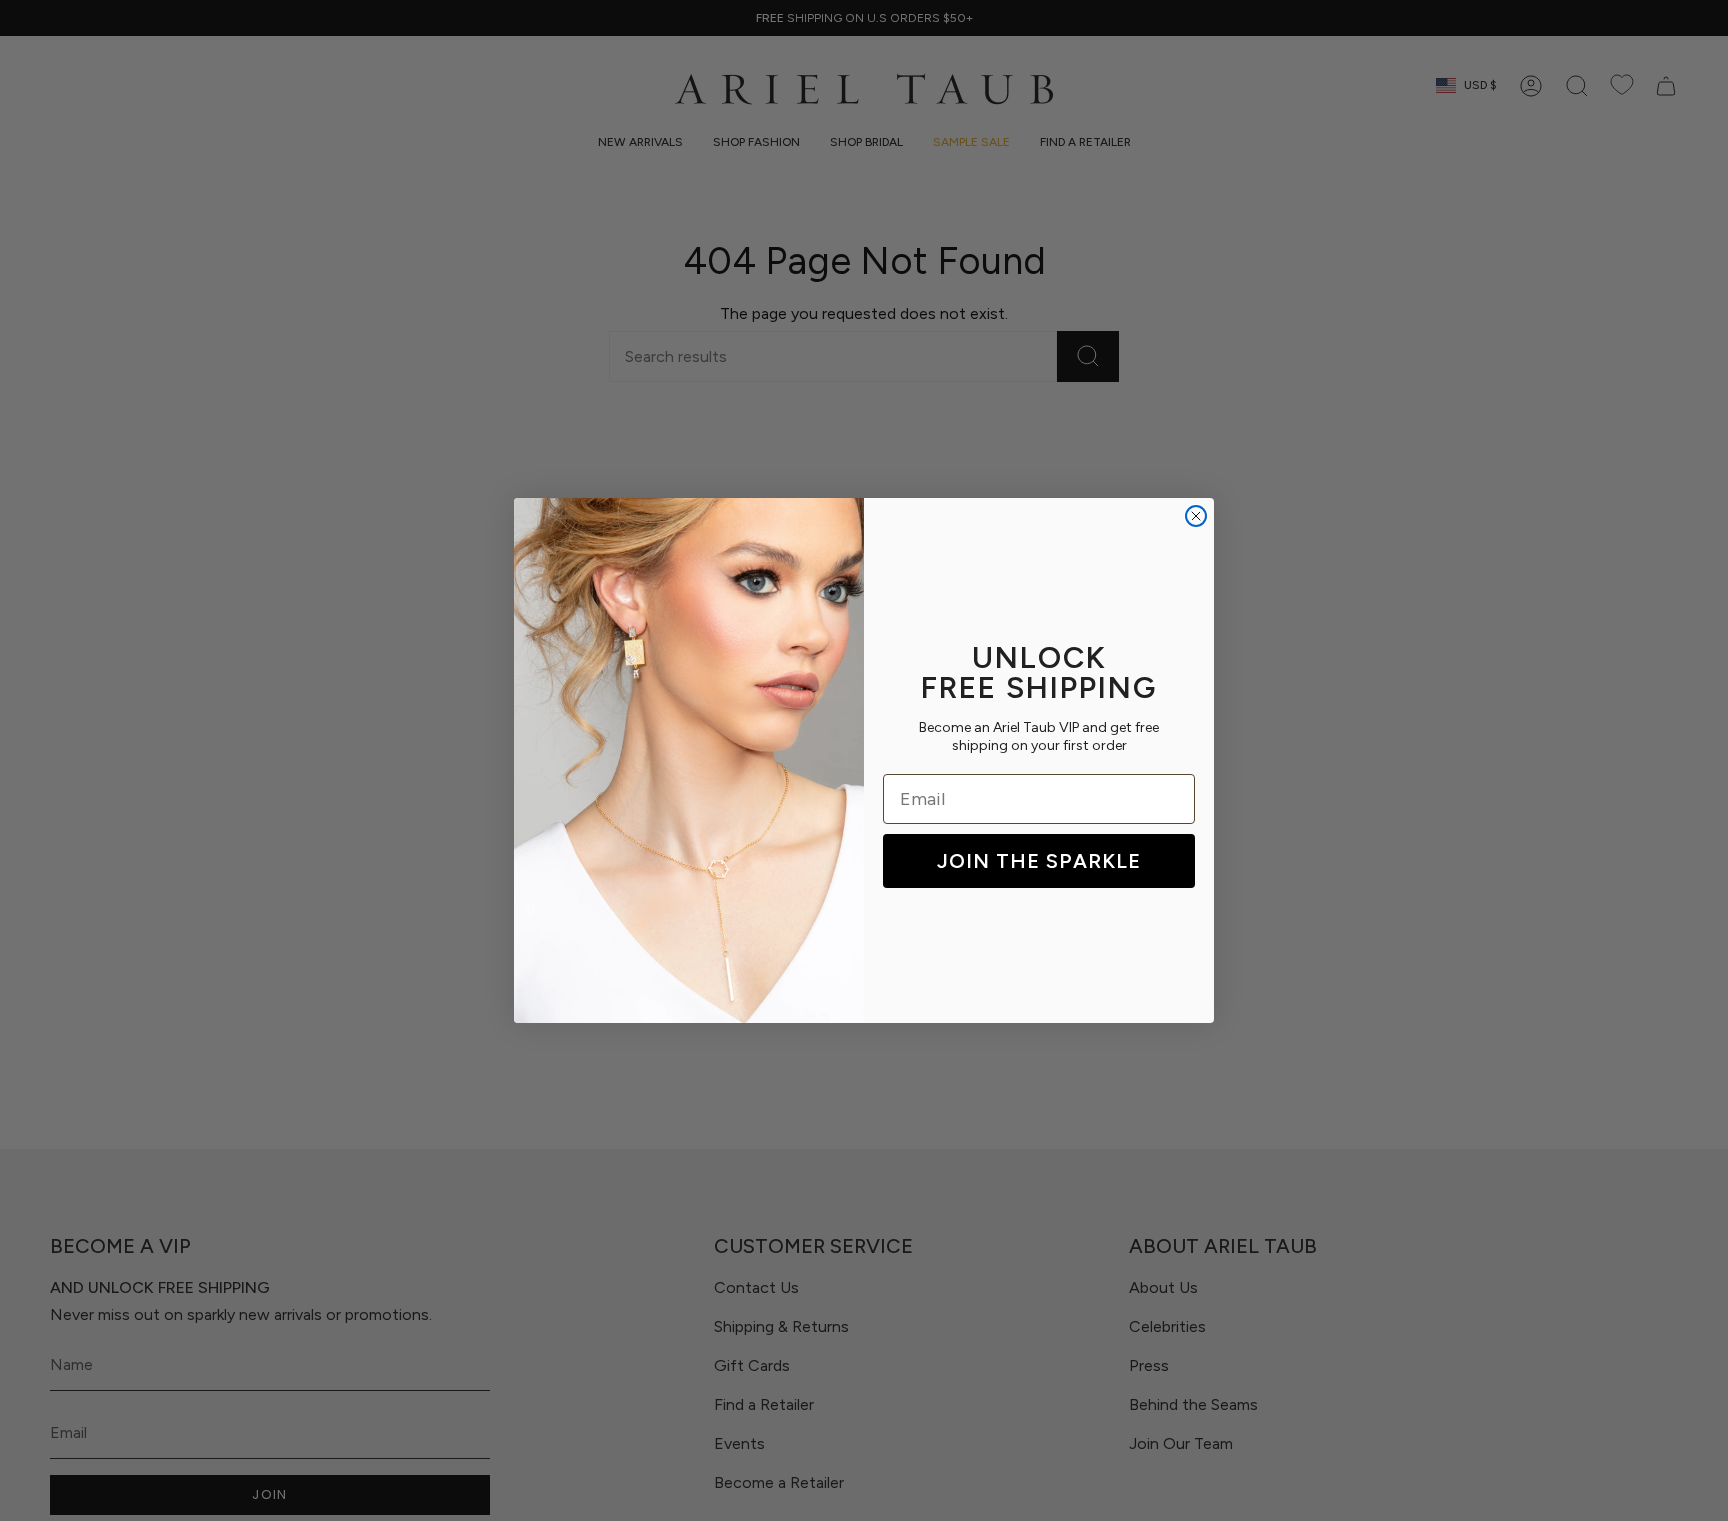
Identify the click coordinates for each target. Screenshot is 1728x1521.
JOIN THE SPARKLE (1039, 861)
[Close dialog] (1196, 516)
